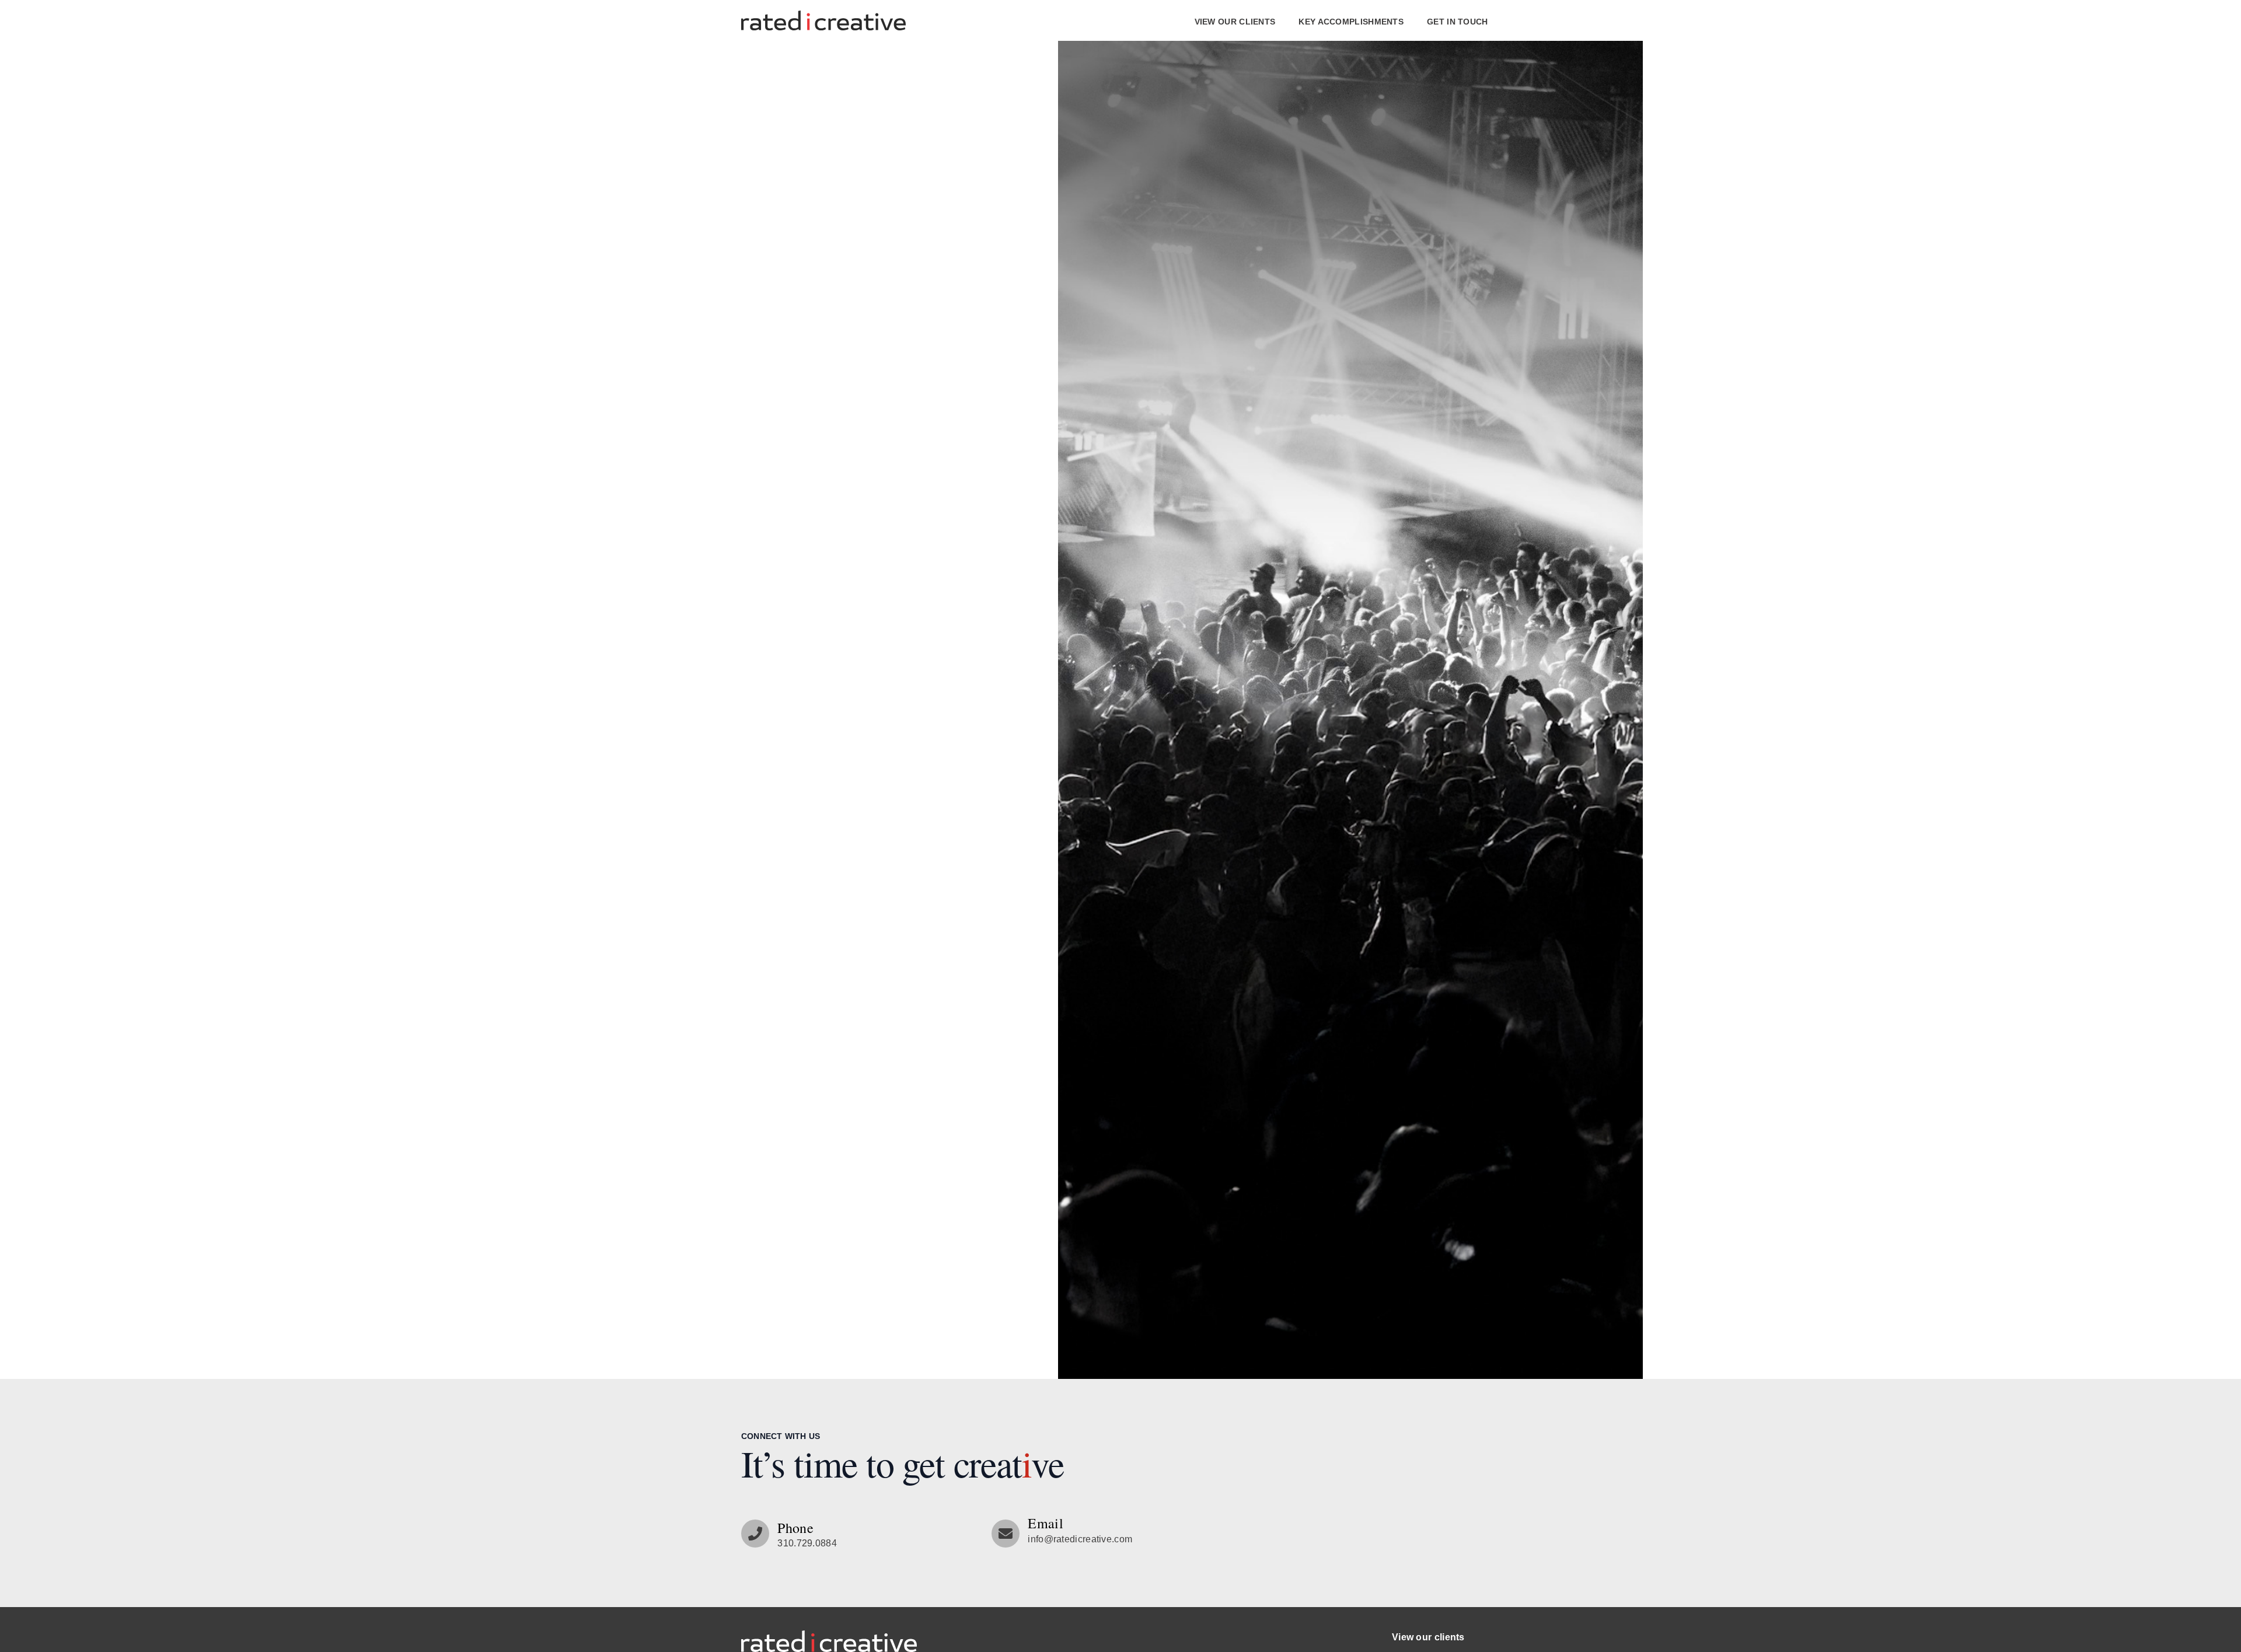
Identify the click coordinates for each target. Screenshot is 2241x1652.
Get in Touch (1458, 22)
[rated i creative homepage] (829, 1641)
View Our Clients (1235, 22)
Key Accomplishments (1351, 22)
